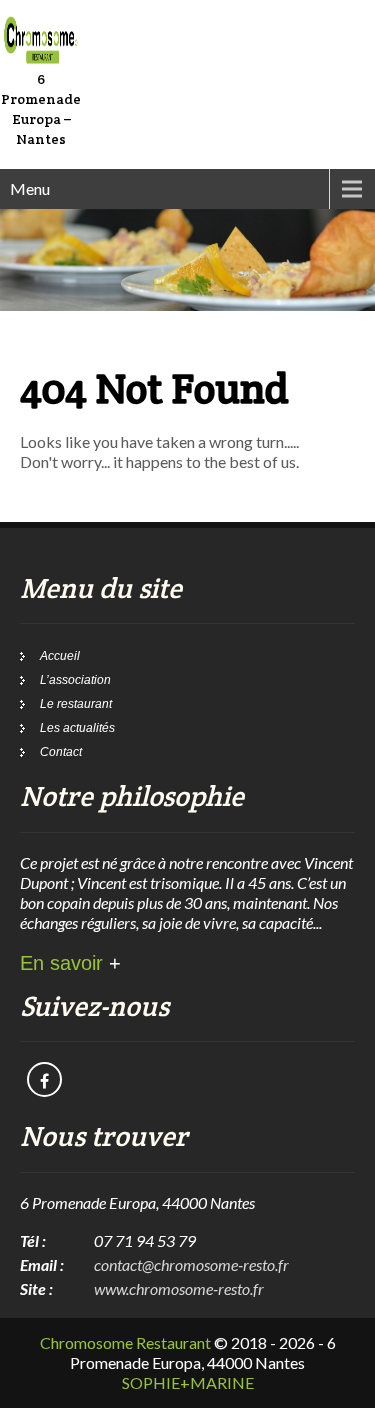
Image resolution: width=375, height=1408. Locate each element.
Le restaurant (76, 704)
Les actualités (77, 728)
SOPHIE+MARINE (188, 1382)
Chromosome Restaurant (125, 1342)
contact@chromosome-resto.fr (191, 1264)
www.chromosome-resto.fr (179, 1288)
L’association (75, 680)
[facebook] (44, 1079)
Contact (61, 752)
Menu (30, 188)
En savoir (70, 963)
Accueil (60, 656)
